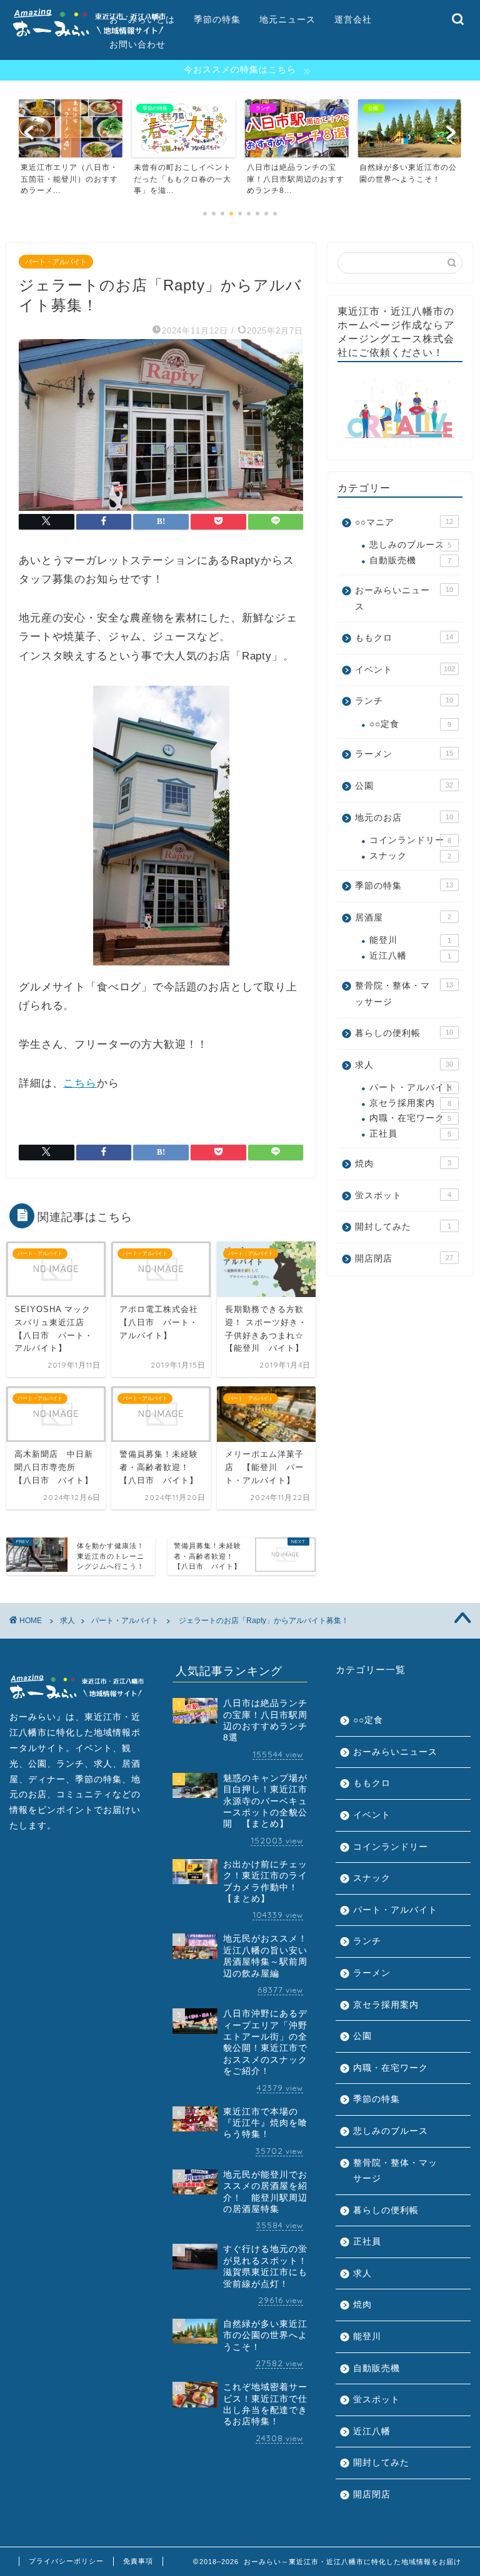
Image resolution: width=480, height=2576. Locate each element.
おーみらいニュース (404, 599)
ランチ (404, 701)
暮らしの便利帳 (404, 1033)
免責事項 (138, 2561)
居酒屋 (403, 918)
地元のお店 (404, 818)
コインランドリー (410, 840)
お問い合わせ (137, 44)
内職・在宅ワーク (410, 1118)
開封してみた (403, 1227)
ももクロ (404, 638)
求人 (404, 1065)
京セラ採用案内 (410, 1103)
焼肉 (403, 1164)
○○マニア (404, 522)
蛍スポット (403, 1196)
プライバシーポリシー (66, 2561)
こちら (80, 1083)
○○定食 (410, 724)
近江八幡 (410, 956)
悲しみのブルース (410, 545)
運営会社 (353, 19)
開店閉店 (404, 1259)
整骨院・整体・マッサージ (404, 994)
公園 (404, 786)
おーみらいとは (142, 19)
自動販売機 (410, 560)
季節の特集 (217, 19)
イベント (405, 670)
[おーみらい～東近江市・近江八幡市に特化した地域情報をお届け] (89, 37)
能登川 (410, 940)
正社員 (410, 1134)
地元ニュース (287, 19)
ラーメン (404, 754)
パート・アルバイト (56, 262)
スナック (410, 856)
